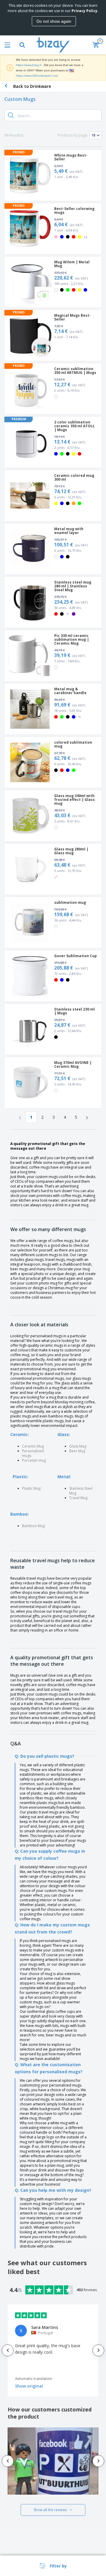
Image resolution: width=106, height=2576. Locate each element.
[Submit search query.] (11, 115)
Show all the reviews (50, 2510)
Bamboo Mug (33, 1526)
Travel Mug (78, 1498)
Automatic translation (34, 2379)
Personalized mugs (33, 1453)
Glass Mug (78, 1446)
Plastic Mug (31, 1488)
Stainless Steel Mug (81, 1491)
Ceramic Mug (33, 1446)
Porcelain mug (34, 1460)
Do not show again (54, 21)
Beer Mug (77, 1451)
